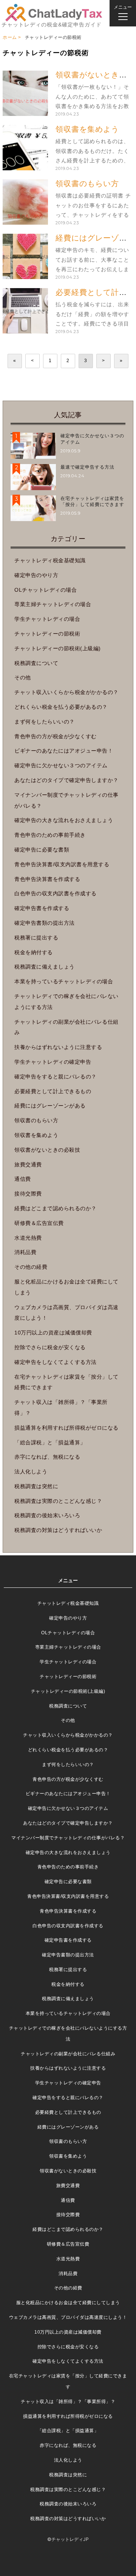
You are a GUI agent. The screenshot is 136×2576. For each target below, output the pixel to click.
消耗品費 (25, 1252)
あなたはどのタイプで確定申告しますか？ (66, 780)
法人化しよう (31, 1472)
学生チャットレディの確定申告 (53, 1062)
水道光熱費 (28, 1238)
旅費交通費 (28, 1165)
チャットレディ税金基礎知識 (50, 560)
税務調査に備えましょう (45, 967)
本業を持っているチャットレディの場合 (64, 981)
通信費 (23, 1179)
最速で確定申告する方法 (87, 467)
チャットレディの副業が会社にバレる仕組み (68, 2054)
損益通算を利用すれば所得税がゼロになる (66, 1428)
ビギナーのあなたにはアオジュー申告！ (64, 751)
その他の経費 (31, 1267)
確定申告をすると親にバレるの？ (56, 1077)
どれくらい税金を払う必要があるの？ (61, 707)
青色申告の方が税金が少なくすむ (56, 736)
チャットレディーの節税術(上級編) (58, 648)
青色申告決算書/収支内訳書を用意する (62, 864)
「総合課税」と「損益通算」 (50, 1442)
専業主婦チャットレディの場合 (53, 604)
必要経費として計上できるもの (53, 1091)
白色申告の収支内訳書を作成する (56, 893)
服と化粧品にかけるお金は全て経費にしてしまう (68, 2303)
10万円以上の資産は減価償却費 (53, 1333)
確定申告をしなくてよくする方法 (56, 1362)
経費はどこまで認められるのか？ (56, 1208)
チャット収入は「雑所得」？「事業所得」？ (68, 2402)
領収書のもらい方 (87, 184)
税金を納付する (34, 952)
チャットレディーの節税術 (47, 634)
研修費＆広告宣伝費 (39, 1223)
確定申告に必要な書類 (42, 850)
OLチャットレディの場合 (46, 590)
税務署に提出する (36, 938)
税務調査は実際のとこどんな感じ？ (58, 1501)
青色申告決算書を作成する (47, 879)
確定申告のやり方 (36, 575)
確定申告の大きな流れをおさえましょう (64, 820)
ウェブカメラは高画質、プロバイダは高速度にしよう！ (68, 2317)
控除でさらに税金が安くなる (50, 1347)
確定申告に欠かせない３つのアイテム (61, 765)
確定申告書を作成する (42, 908)
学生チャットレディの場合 (47, 619)
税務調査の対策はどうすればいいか (58, 1530)
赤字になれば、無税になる (47, 1457)
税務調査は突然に (36, 1486)
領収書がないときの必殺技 (47, 1150)
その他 (23, 677)
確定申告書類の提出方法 (45, 923)
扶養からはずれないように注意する (58, 1047)
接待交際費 (28, 1194)
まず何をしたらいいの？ (45, 722)
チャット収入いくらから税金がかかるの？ (66, 692)
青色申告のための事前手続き (50, 835)
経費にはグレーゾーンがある (50, 1106)
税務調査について (36, 663)
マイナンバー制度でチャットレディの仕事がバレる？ (68, 1838)
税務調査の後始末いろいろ (47, 1515)
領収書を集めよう (87, 129)
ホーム (10, 37)
